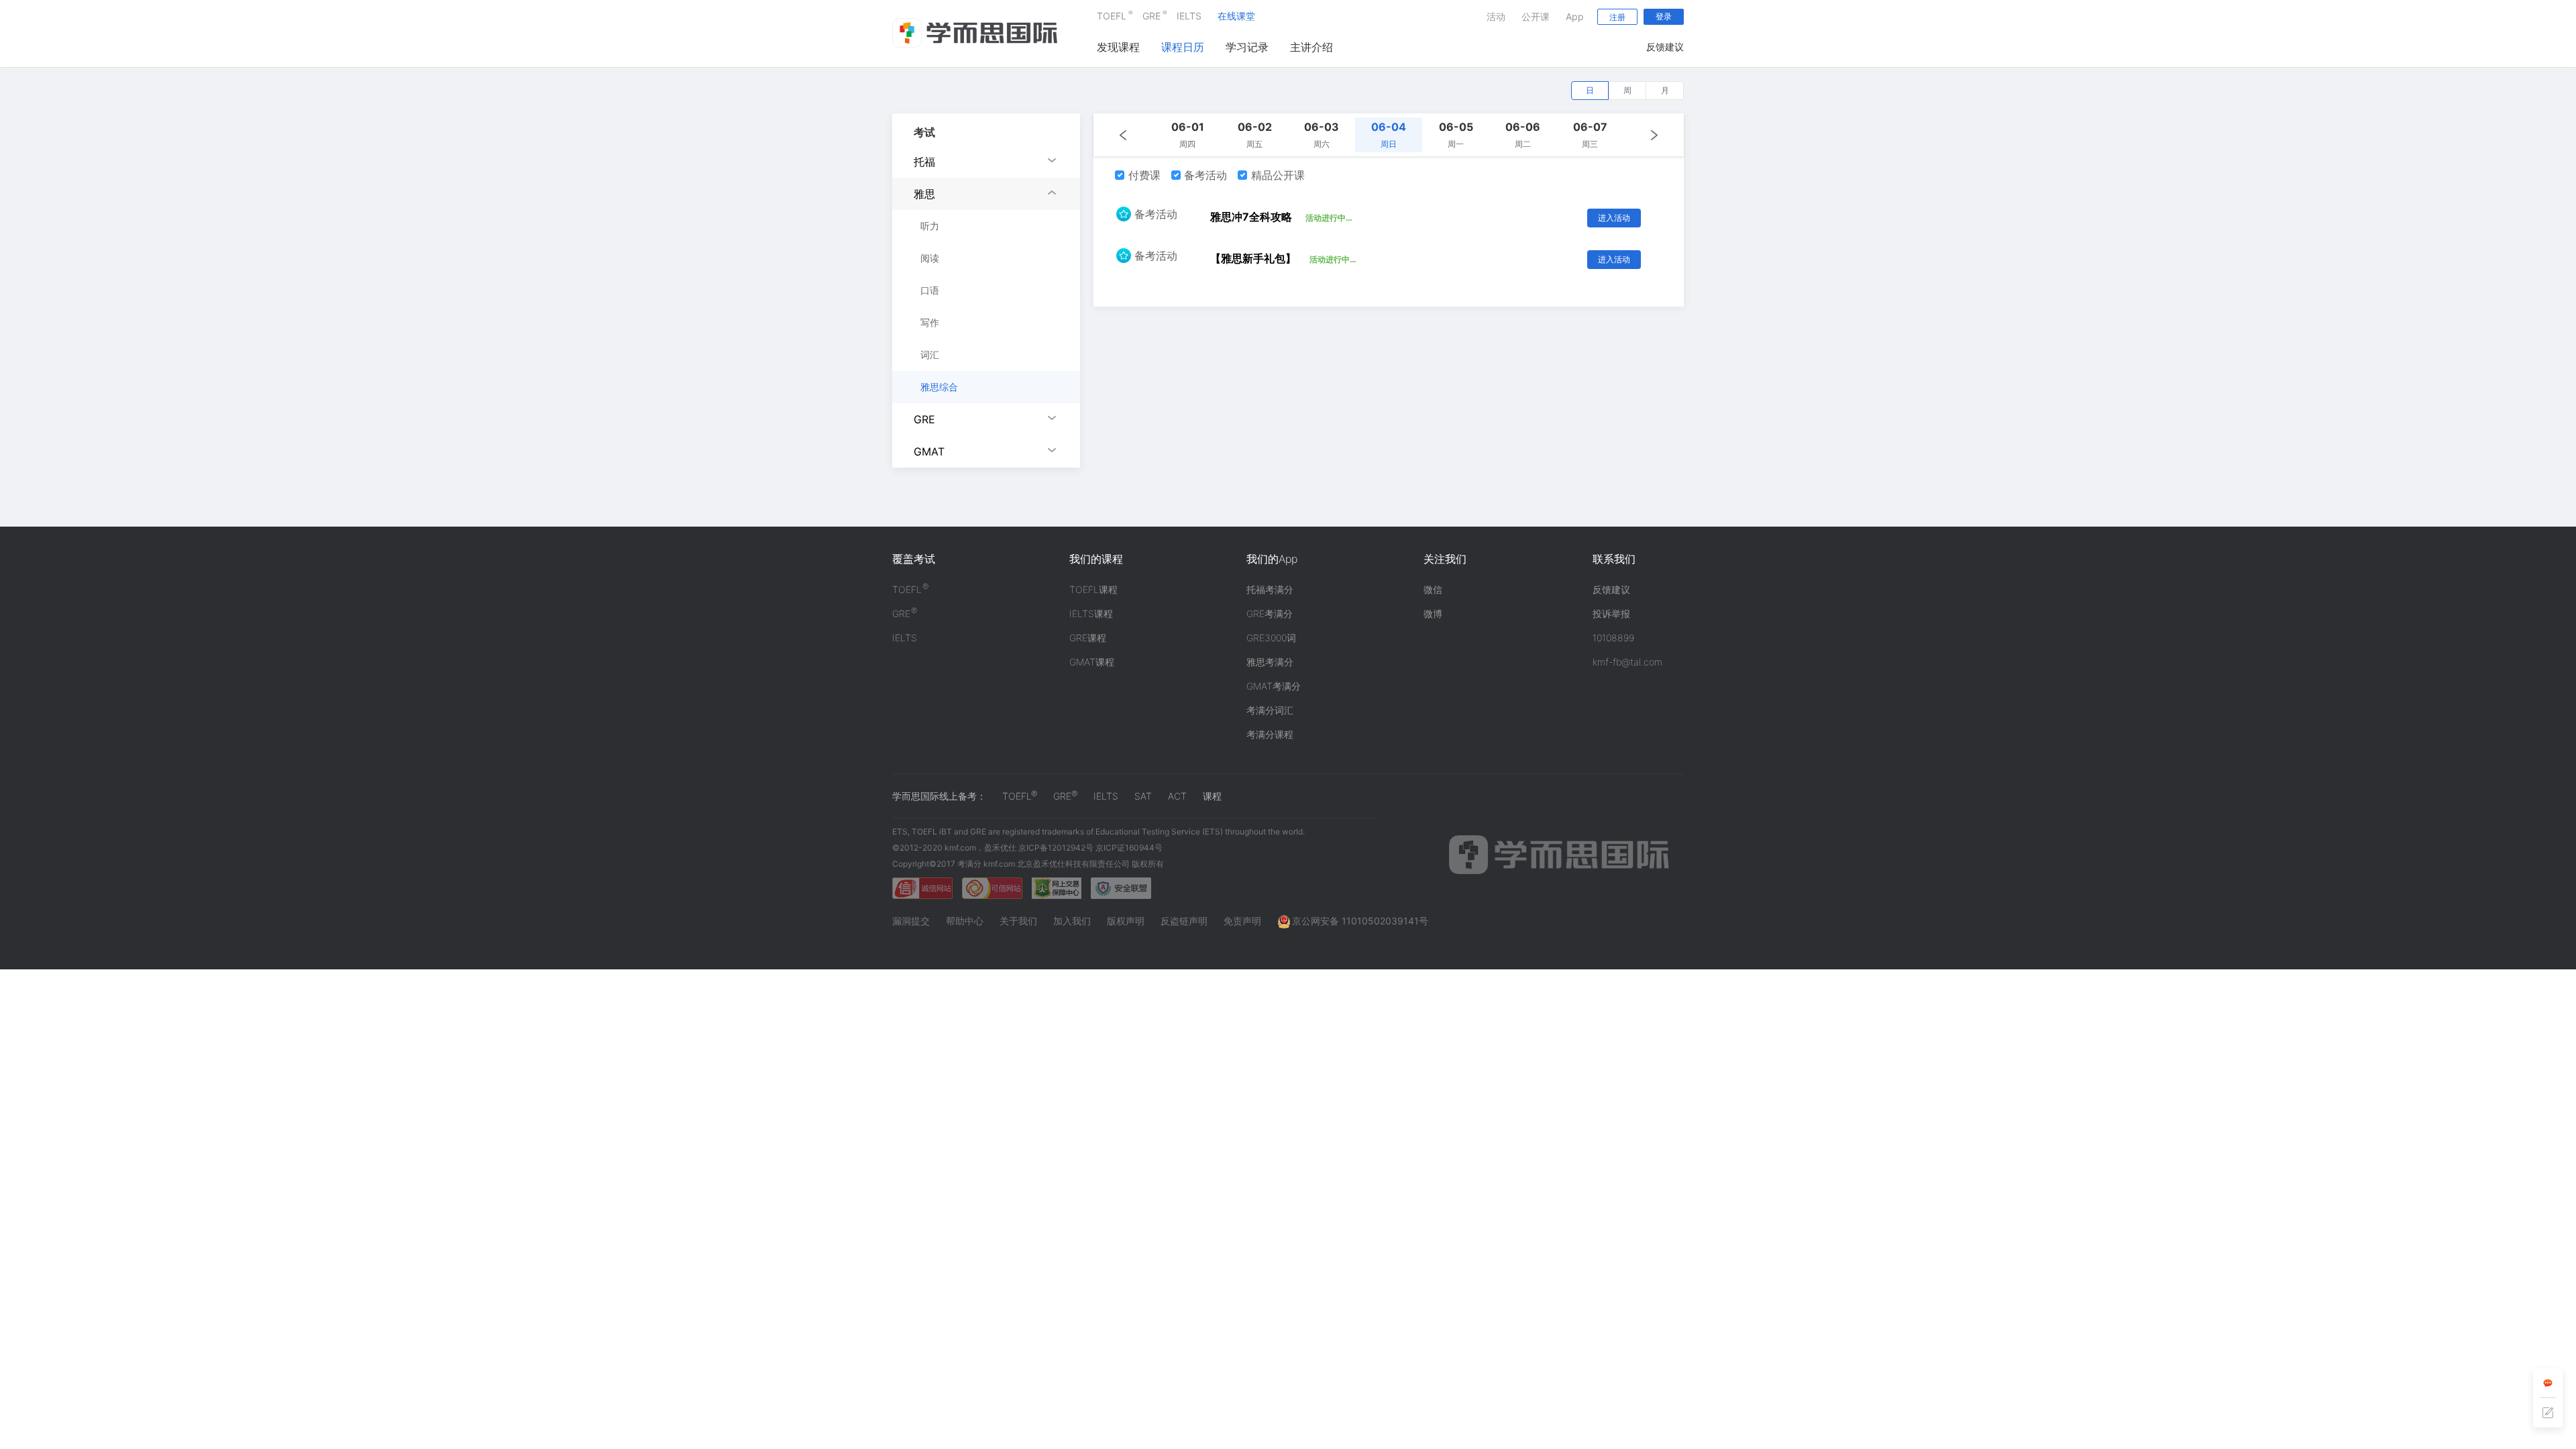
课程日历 (1183, 47)
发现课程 (1118, 47)
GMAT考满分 (1274, 686)
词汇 (930, 355)
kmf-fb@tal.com (1627, 662)
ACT (1177, 796)
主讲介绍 (1311, 47)
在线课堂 (1236, 16)
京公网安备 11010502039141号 (1360, 921)
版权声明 (1126, 921)
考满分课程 (1270, 734)
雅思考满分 (1270, 662)
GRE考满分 (1270, 613)
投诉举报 (1611, 613)
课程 (1212, 796)
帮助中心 (965, 921)
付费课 (1143, 175)
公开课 (1536, 16)
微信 (1433, 589)
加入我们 (1072, 921)
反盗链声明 (1184, 921)
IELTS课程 (1091, 613)
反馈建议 (1665, 47)
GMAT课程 (1092, 662)
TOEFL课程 (1093, 589)
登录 (1664, 16)
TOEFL (1112, 15)
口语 (930, 290)
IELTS (1189, 16)
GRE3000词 (1271, 638)
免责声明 (1242, 921)
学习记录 (1247, 47)
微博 (1433, 613)
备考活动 (1204, 175)
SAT (1143, 796)
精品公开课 (1276, 175)
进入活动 (1614, 218)
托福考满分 (1270, 589)
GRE (1151, 15)
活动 (1496, 16)
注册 (1617, 17)
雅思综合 (939, 387)
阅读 (930, 258)
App (1575, 16)
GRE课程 (1088, 638)
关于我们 (1018, 921)
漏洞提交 (911, 921)
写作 (930, 322)
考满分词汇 (1270, 710)
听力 (930, 226)
